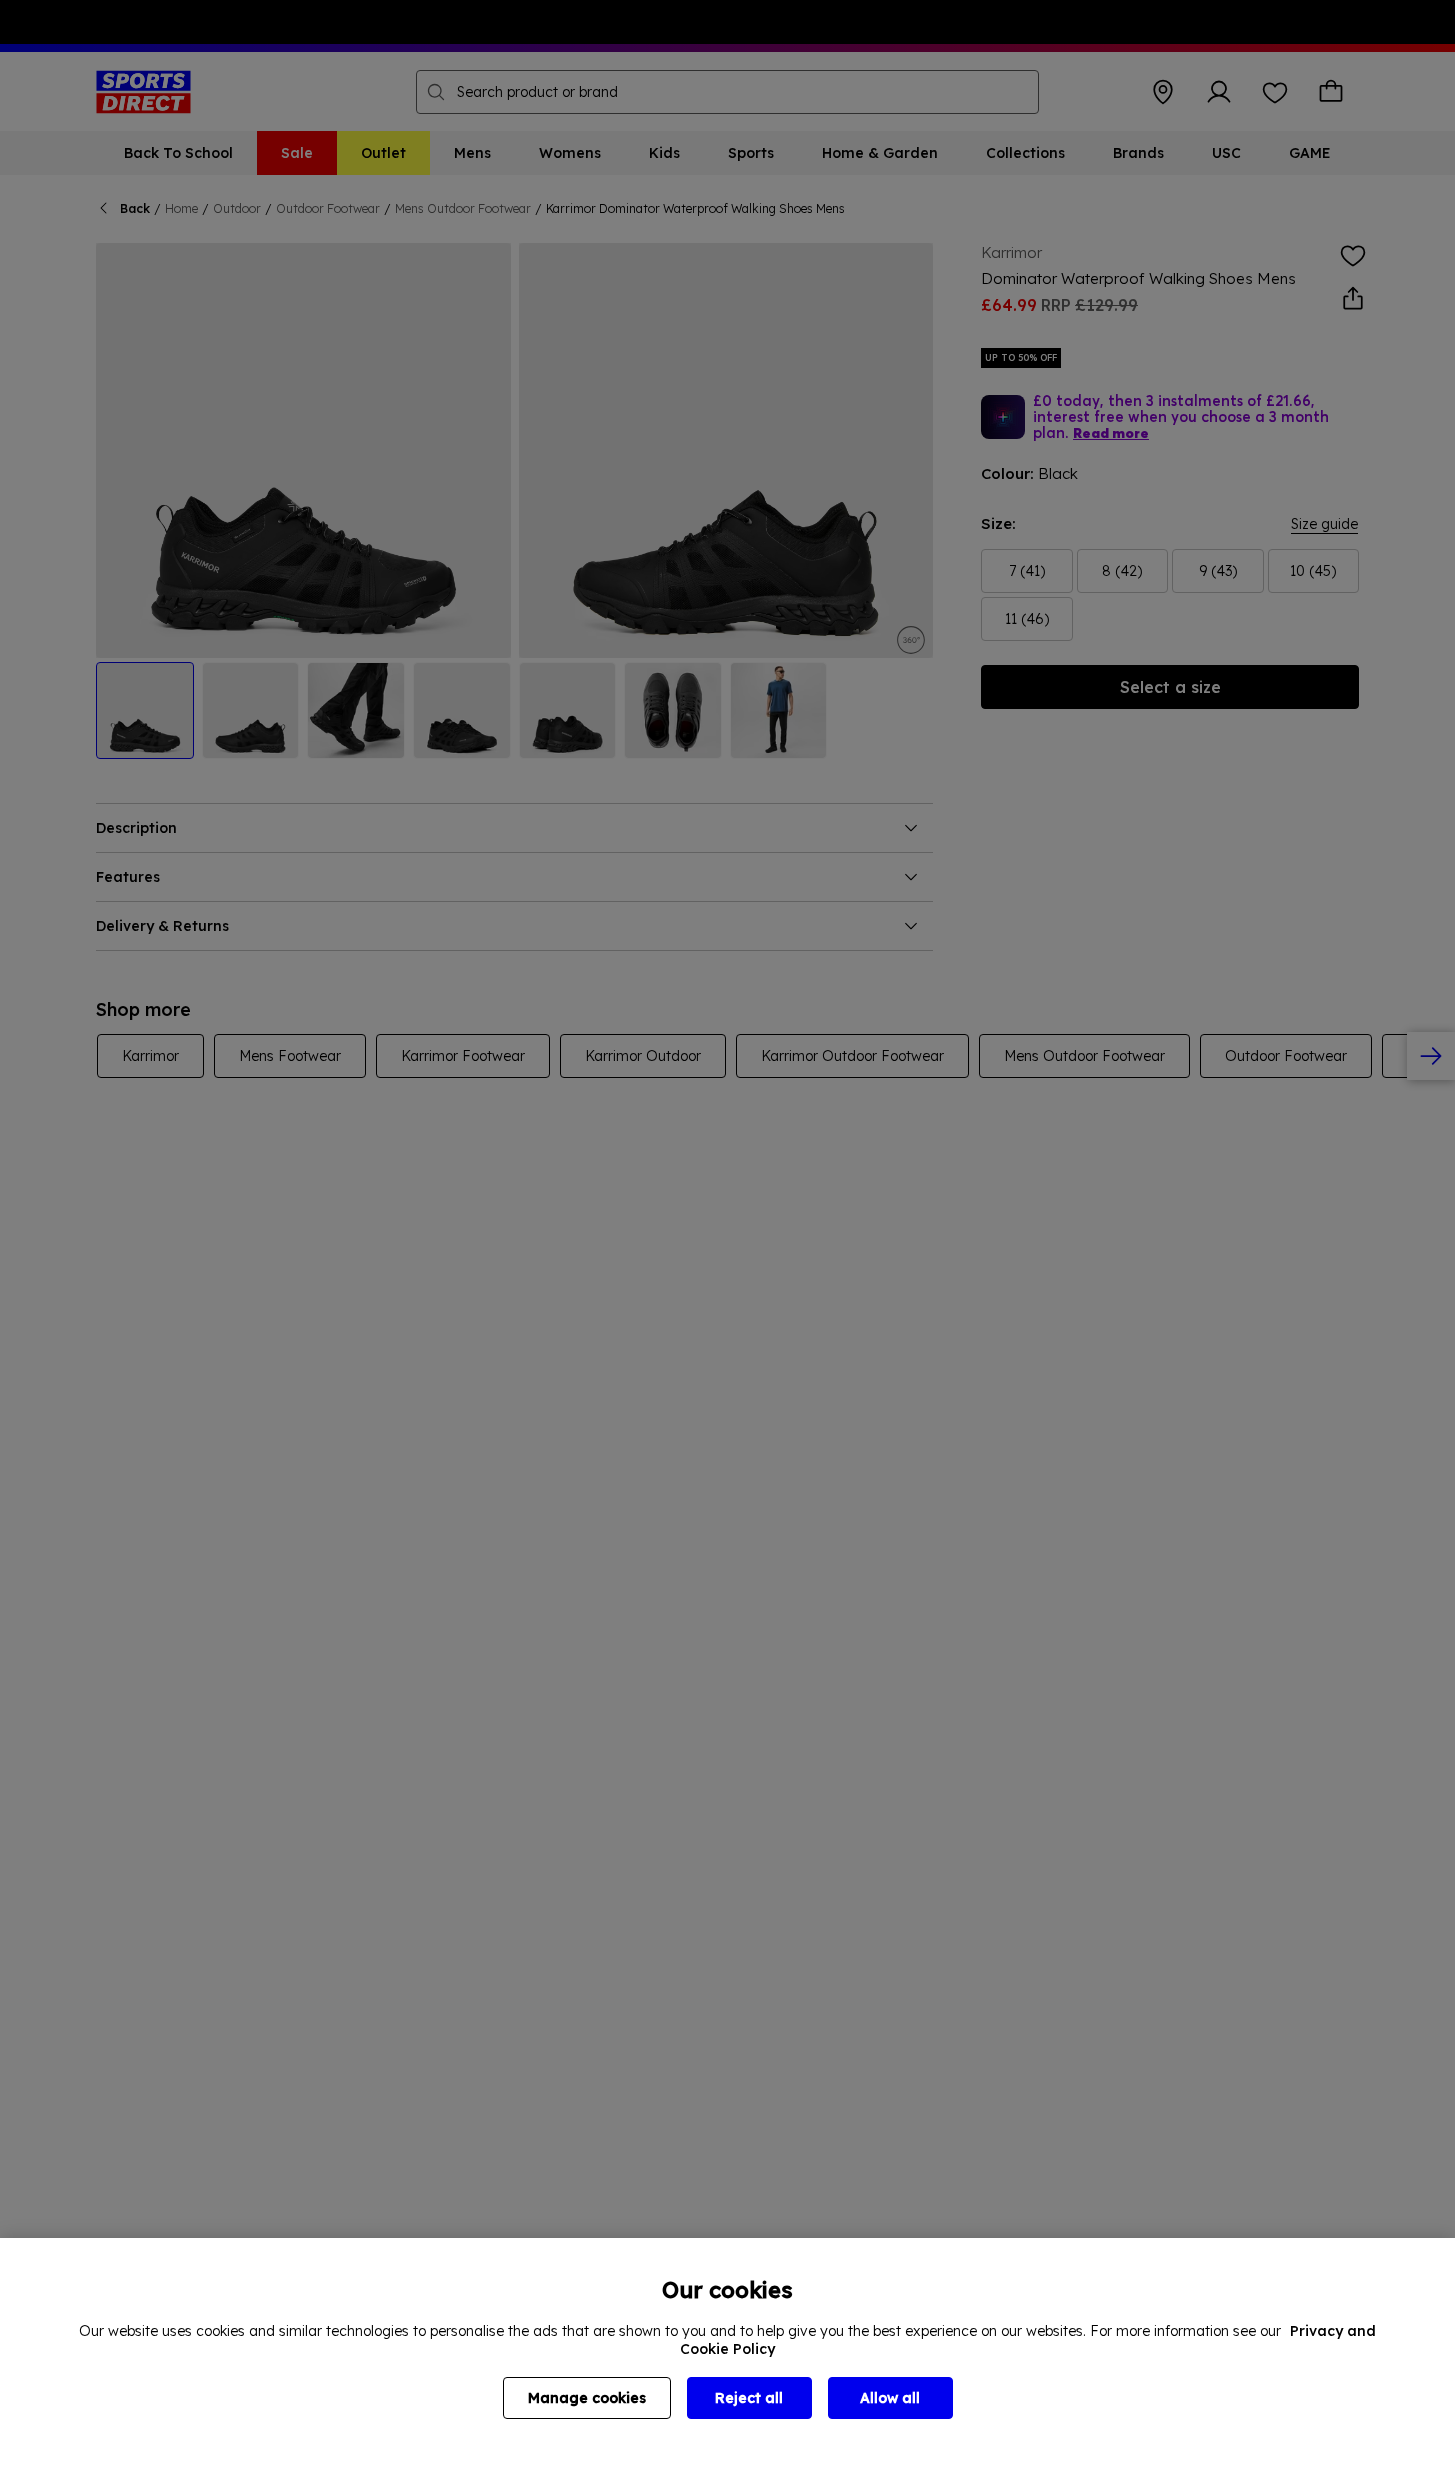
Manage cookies (587, 2398)
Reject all (749, 2398)
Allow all (890, 2398)
